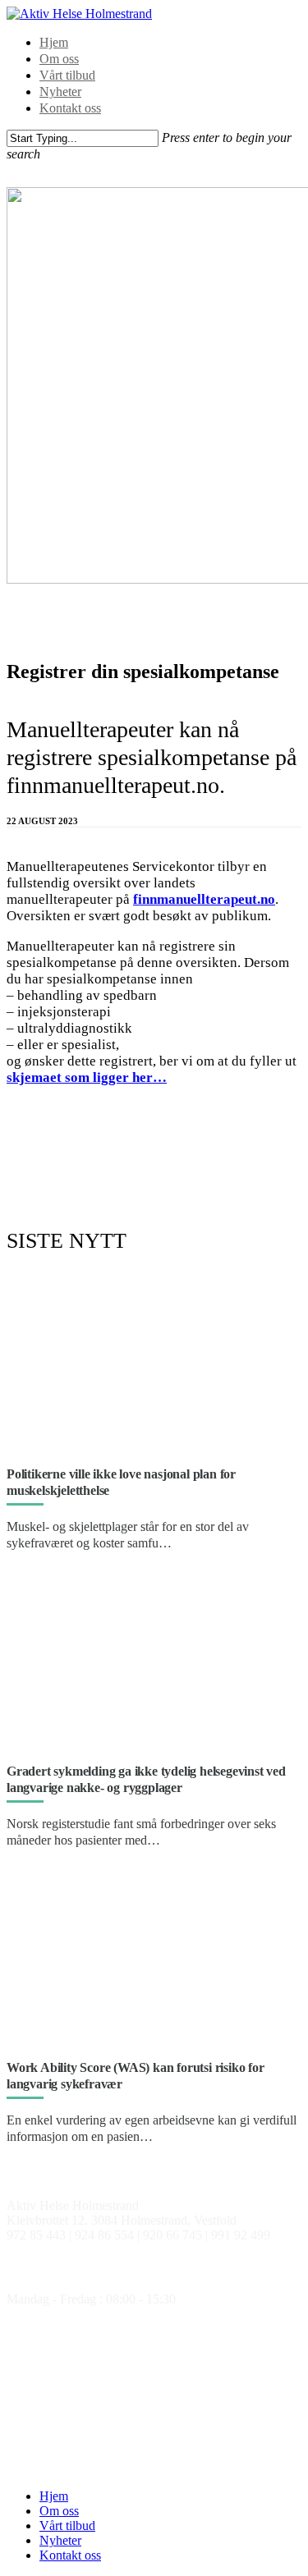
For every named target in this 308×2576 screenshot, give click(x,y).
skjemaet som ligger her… (87, 1077)
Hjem (54, 42)
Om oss (59, 59)
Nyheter (60, 92)
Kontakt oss (70, 108)
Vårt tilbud (67, 75)
